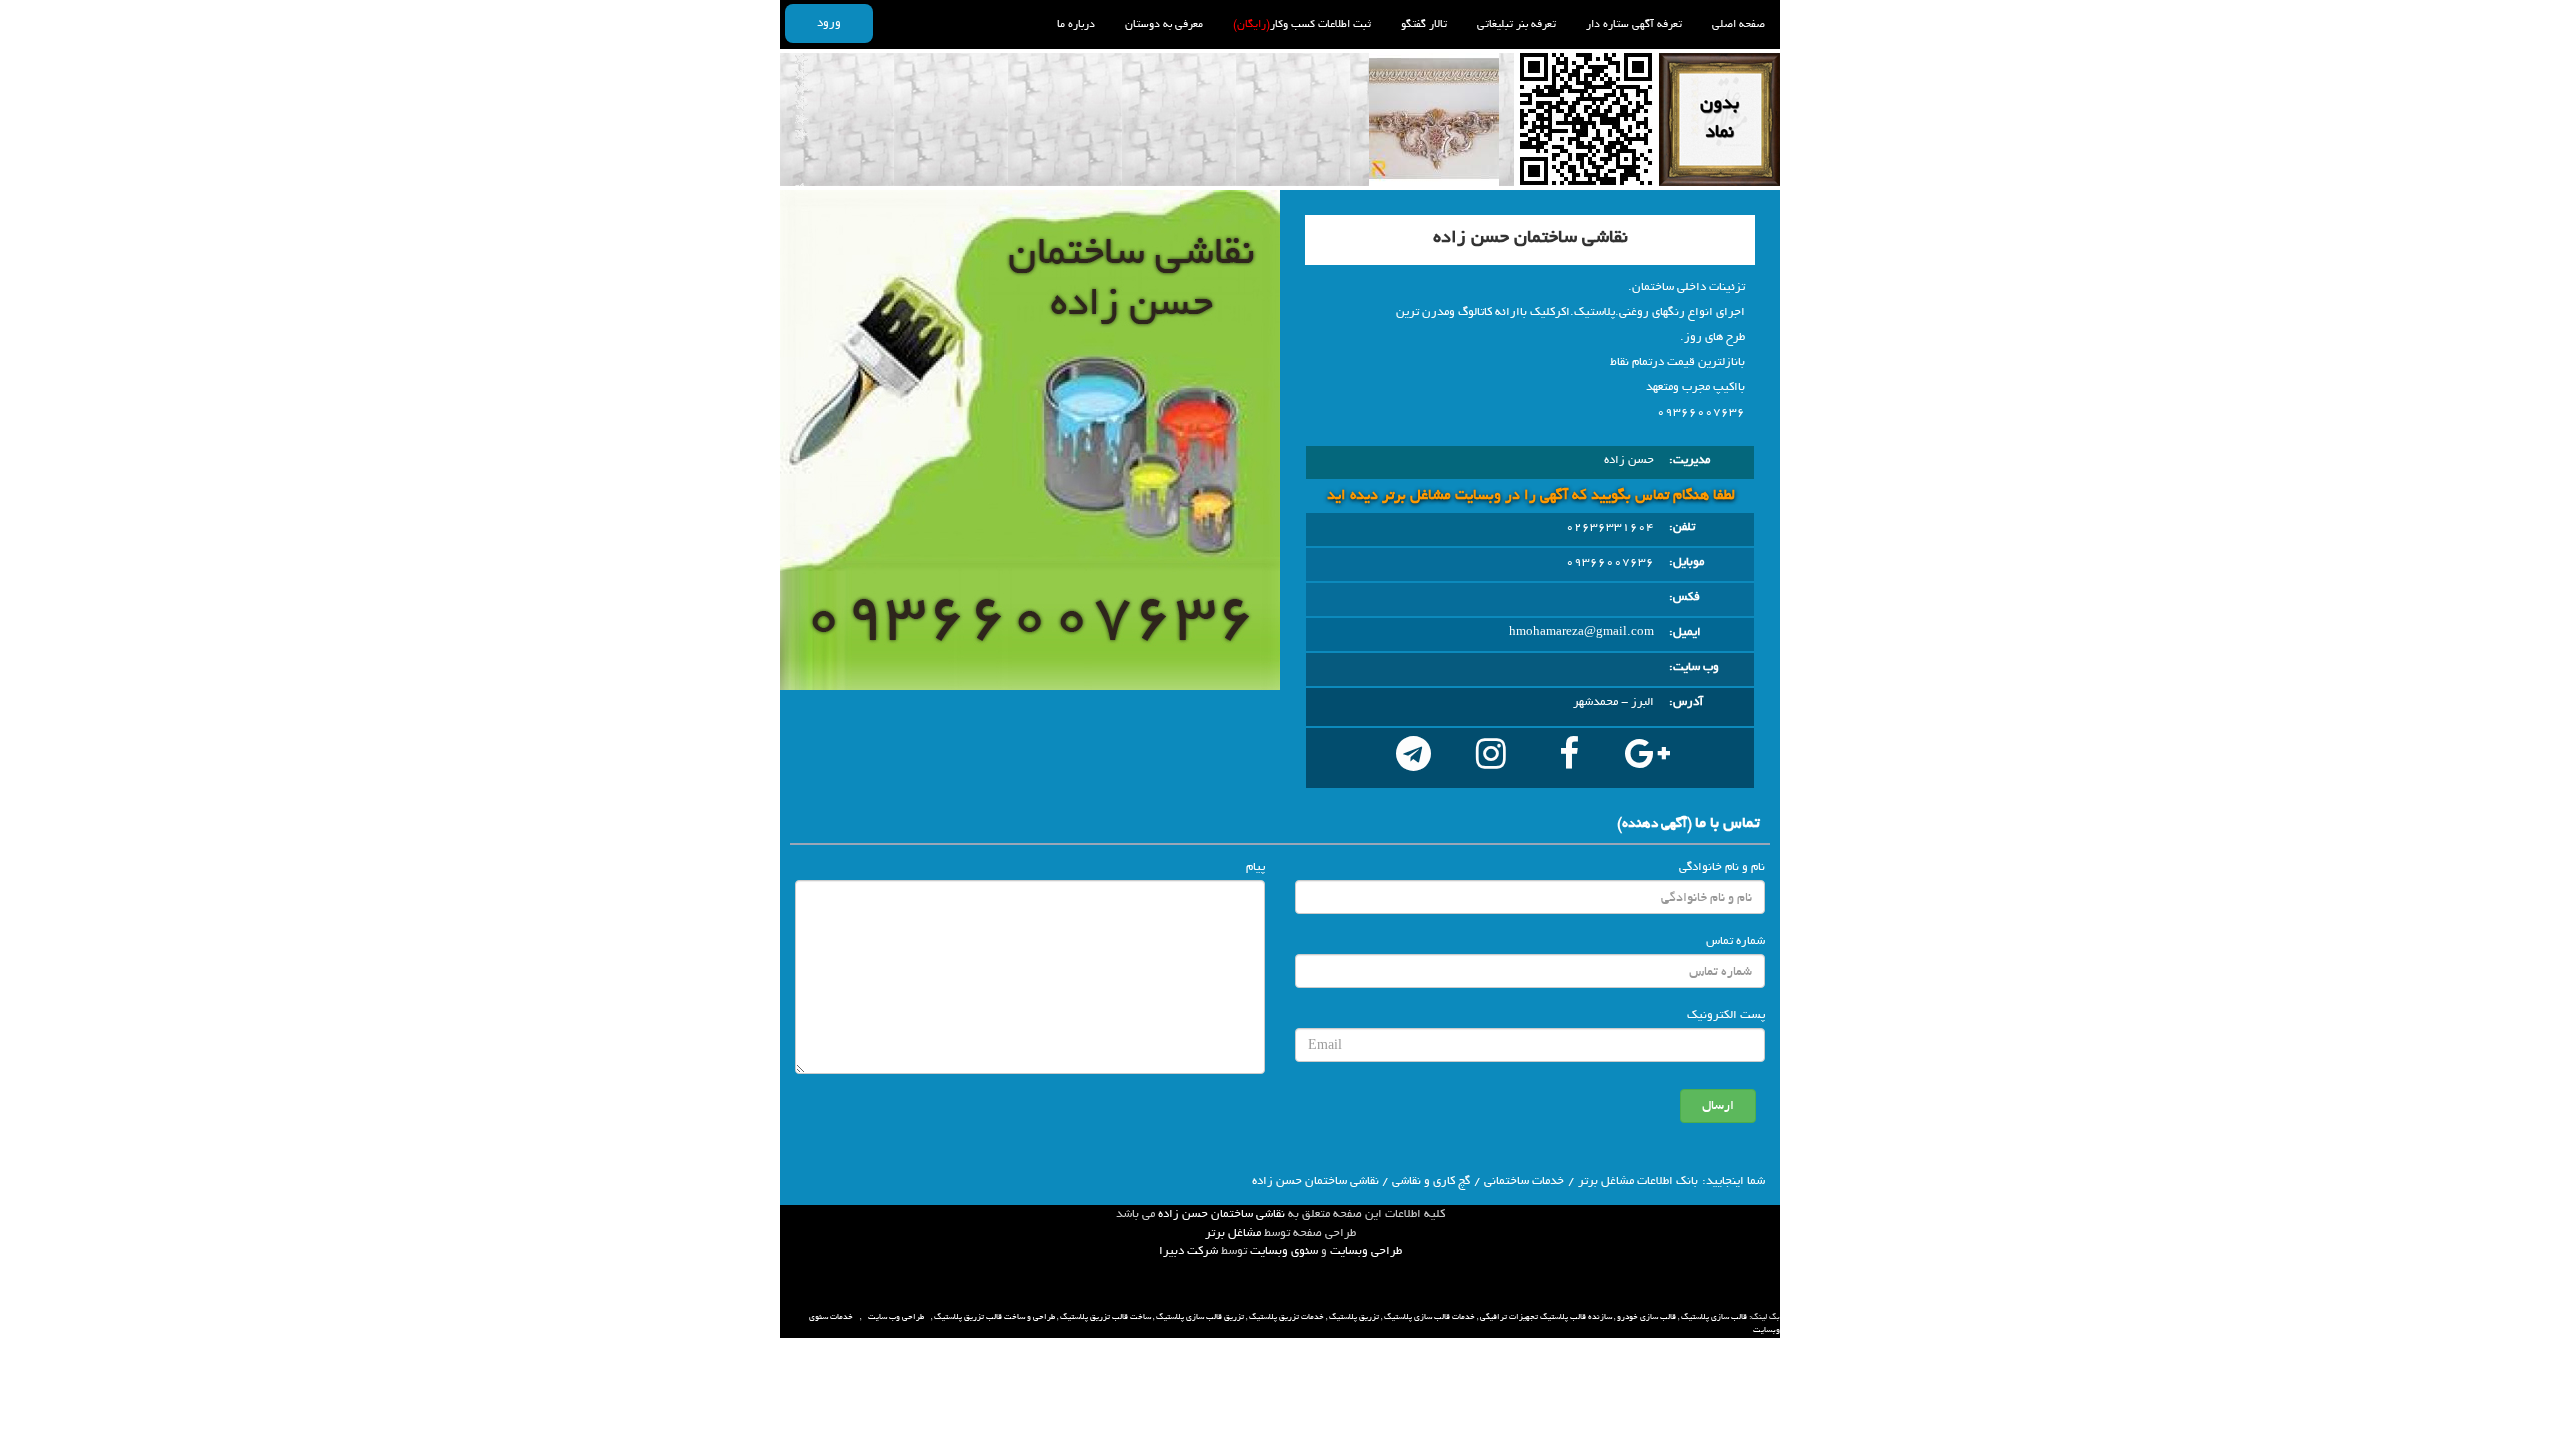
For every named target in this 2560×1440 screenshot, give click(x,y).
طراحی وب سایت (896, 1317)
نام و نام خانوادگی (1722, 867)
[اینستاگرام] (1491, 758)
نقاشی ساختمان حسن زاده (1221, 1214)
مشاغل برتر (1233, 1233)
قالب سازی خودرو (1646, 1317)
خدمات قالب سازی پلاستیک (1429, 1317)
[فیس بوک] (1569, 758)
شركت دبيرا (1188, 1251)
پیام (1255, 867)
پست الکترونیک (1726, 1015)
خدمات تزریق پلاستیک (1286, 1317)
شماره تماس (1735, 941)
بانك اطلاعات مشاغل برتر (1638, 1181)
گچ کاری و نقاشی (1431, 1181)
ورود (829, 23)
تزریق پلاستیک (1354, 1317)
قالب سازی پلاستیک (1714, 1317)
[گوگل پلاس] (1647, 758)
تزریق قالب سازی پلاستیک (1200, 1317)
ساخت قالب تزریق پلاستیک (1105, 1317)
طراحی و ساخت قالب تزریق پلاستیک (994, 1317)
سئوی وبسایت (1284, 1251)
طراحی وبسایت (1366, 1251)
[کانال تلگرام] (1413, 758)
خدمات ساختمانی (1524, 1181)
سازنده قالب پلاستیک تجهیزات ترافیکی (1546, 1317)
